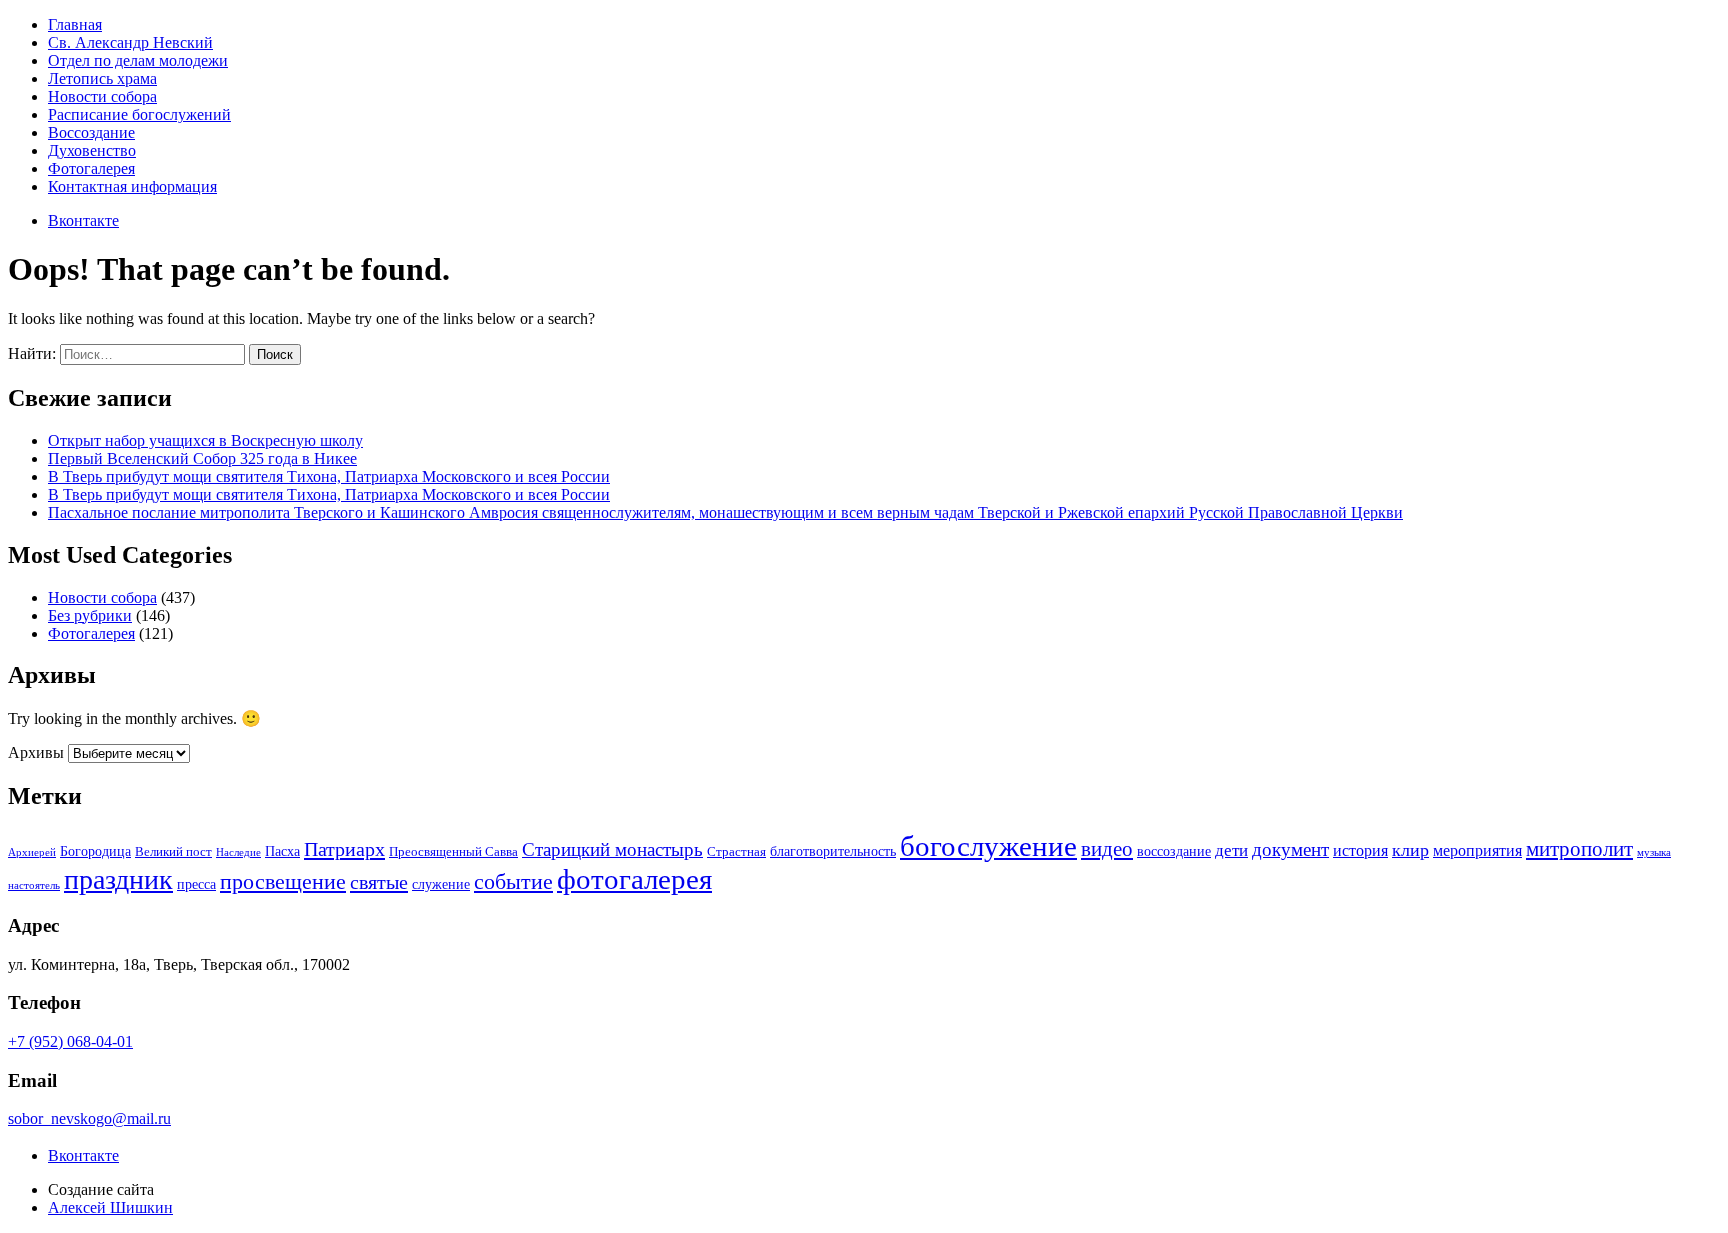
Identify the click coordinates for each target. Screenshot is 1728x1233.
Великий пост (173, 851)
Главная (75, 24)
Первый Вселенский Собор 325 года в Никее (202, 458)
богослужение (988, 846)
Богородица (95, 851)
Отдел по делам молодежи (138, 60)
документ (1290, 849)
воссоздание (1174, 851)
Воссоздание (91, 132)
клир (1410, 850)
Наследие (238, 852)
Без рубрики (90, 615)
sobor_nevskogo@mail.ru (89, 1118)
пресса (196, 884)
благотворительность (833, 851)
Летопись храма (102, 78)
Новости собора (102, 96)
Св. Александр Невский (130, 42)
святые (379, 882)
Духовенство (92, 150)
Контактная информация (132, 186)
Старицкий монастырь (612, 849)
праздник (118, 879)
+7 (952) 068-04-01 (70, 1041)
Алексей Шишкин (110, 1207)
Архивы (36, 752)
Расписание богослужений (139, 114)
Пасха (282, 851)
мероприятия (1477, 850)
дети (1231, 850)
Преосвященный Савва (453, 851)
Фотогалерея (91, 168)
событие (513, 881)
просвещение (283, 881)
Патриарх (344, 849)
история (1360, 850)
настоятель (34, 885)
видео (1107, 849)
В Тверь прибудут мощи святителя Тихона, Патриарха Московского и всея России (329, 476)
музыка (1654, 852)
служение (441, 884)
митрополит (1579, 849)
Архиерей (32, 852)
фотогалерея (634, 879)
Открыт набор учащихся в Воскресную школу (205, 440)
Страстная (736, 851)
